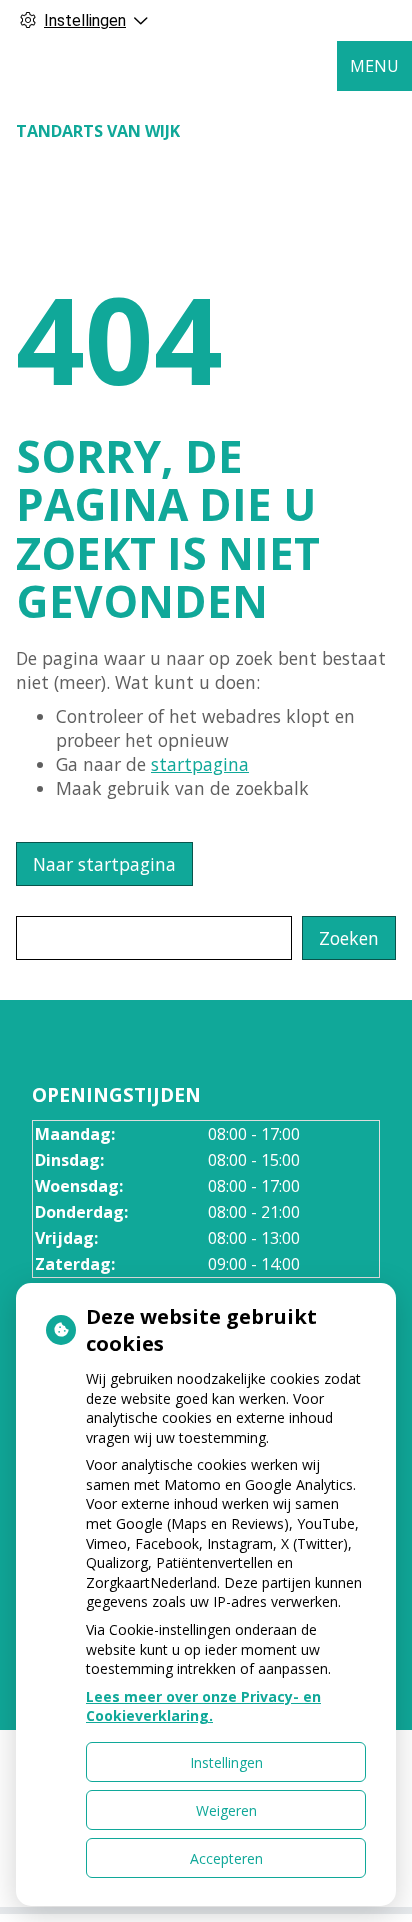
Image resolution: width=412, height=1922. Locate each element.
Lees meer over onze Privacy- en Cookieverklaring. (203, 1706)
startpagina (200, 764)
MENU (374, 66)
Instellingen (226, 1762)
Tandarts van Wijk (98, 131)
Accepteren (226, 1858)
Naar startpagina (104, 864)
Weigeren (226, 1810)
